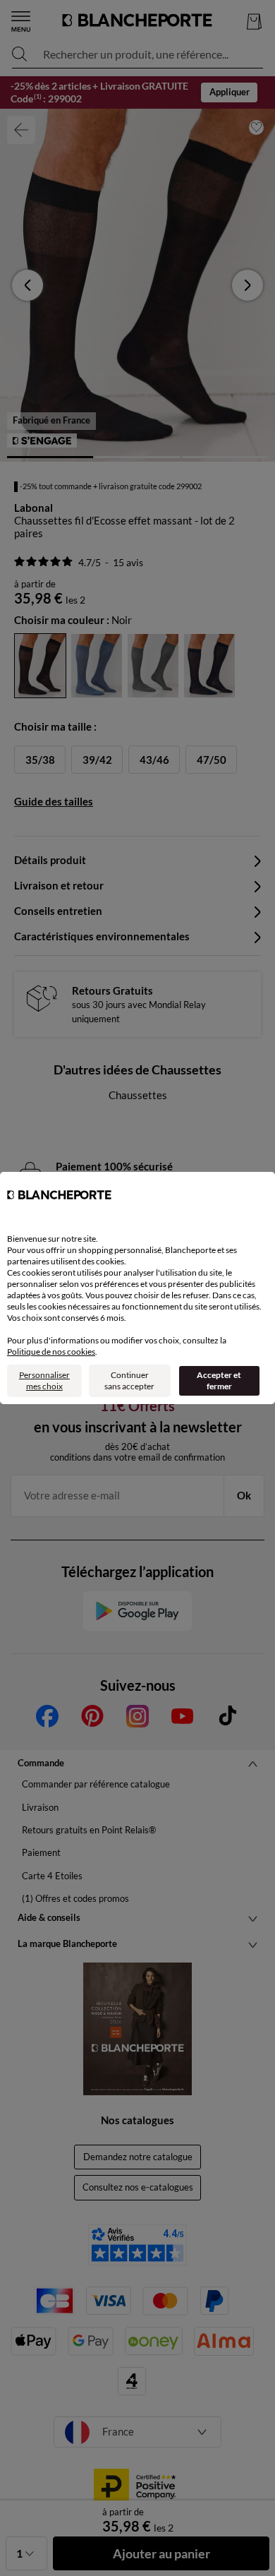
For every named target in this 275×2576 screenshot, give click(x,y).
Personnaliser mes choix (44, 1380)
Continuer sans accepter (129, 1380)
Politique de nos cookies (51, 1352)
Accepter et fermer (219, 1380)
